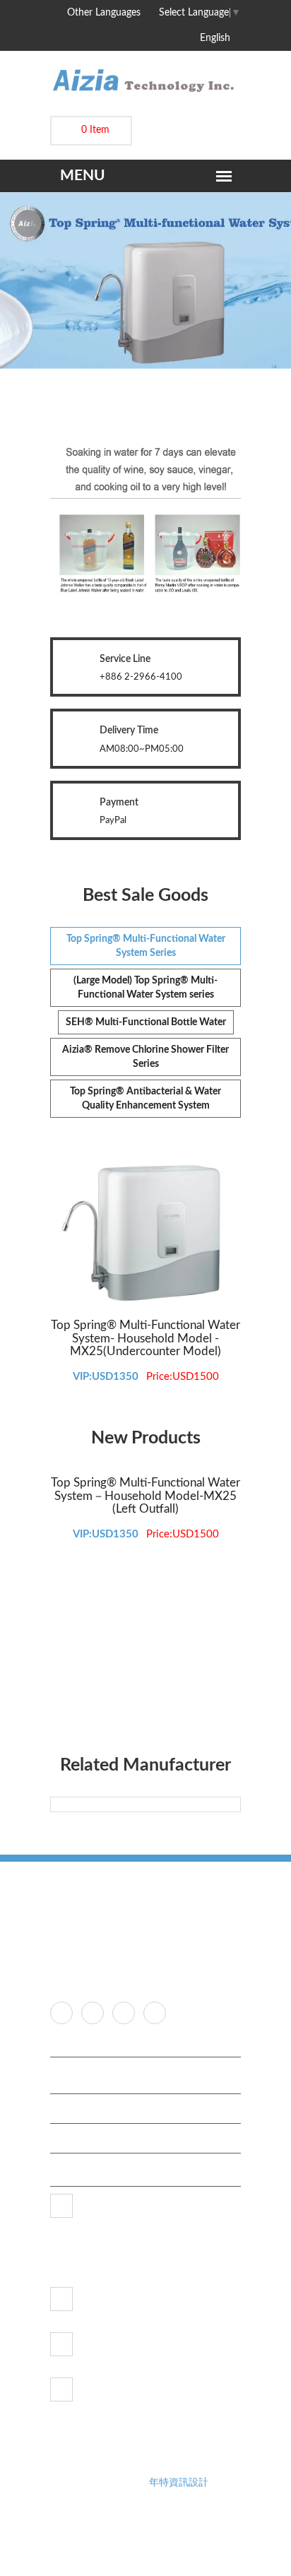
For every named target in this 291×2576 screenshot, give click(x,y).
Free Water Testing (101, 2109)
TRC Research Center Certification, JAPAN (149, 2079)
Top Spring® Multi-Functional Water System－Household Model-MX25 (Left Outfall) (145, 1496)
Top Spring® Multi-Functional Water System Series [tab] (146, 946)
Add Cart (79, 1299)
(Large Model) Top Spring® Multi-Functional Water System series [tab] (145, 988)
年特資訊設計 (179, 2483)
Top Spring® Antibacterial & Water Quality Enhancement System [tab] (145, 1099)
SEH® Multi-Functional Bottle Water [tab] (146, 1022)
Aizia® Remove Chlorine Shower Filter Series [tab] (145, 1057)
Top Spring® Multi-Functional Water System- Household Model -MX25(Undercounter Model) (145, 1338)
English (216, 38)
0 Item (95, 130)
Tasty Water (87, 2138)
